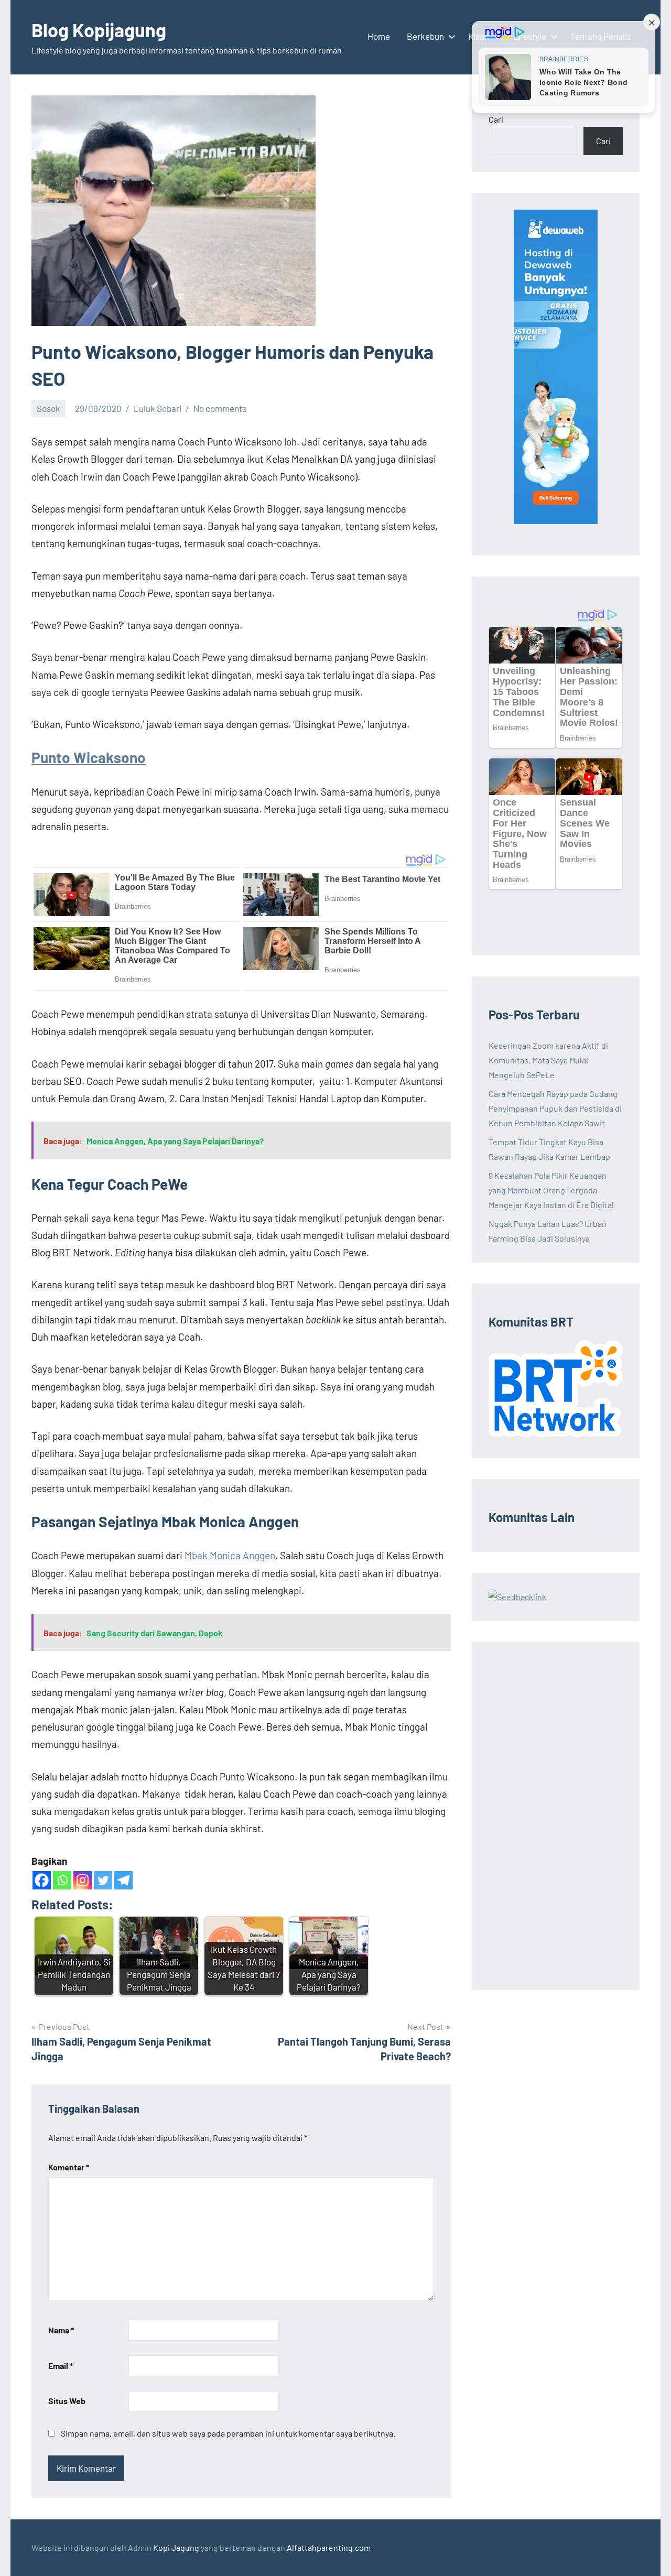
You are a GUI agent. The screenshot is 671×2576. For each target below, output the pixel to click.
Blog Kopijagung (99, 30)
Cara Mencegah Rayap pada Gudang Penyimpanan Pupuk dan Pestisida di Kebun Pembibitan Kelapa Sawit (555, 1108)
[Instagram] (83, 1880)
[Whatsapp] (62, 1880)
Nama (61, 2330)
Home (379, 36)
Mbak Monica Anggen (230, 1555)
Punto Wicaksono (89, 757)
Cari (496, 119)
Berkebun (425, 36)
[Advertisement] (556, 1816)
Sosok (48, 408)
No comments (220, 408)
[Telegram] (123, 1880)
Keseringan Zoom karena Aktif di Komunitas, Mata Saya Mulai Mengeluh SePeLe (548, 1060)
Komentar (69, 2167)
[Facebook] (42, 1880)
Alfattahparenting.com (329, 2547)
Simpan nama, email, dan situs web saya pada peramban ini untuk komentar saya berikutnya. (228, 2433)
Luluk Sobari (158, 408)
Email (61, 2366)
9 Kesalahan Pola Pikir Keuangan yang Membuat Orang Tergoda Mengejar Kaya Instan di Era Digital (551, 1190)
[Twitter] (103, 1880)
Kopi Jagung (176, 2547)
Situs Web (67, 2401)
